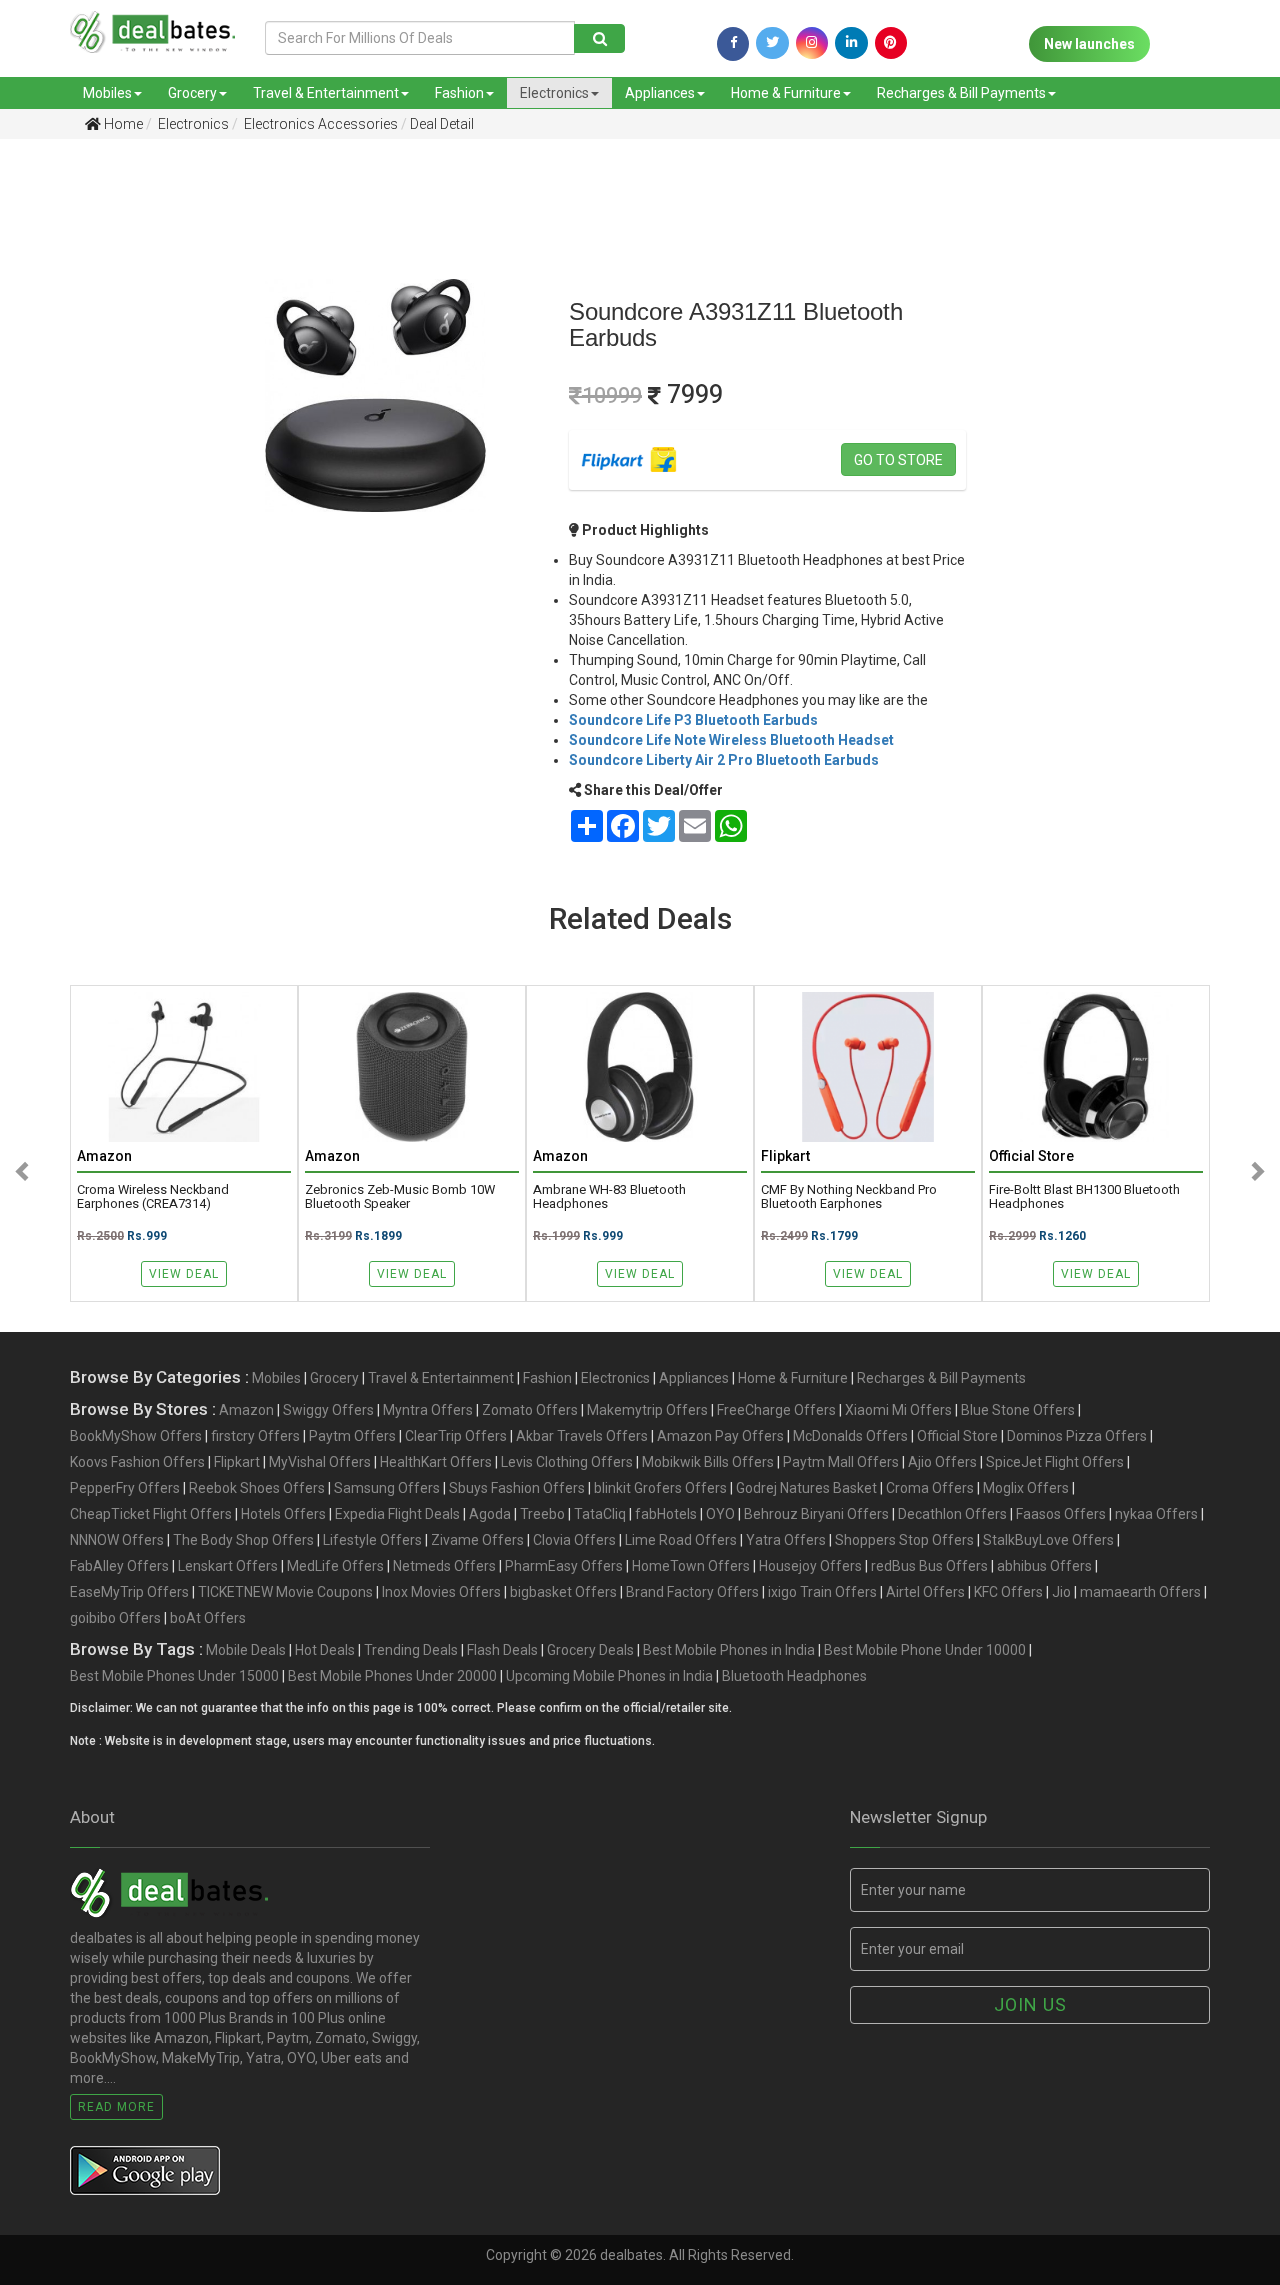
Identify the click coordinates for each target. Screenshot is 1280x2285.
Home (122, 124)
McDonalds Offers (850, 1436)
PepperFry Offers (125, 1488)
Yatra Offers (786, 1540)
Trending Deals (411, 1650)
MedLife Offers (335, 1566)
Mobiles (107, 93)
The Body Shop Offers (243, 1540)
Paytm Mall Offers (841, 1462)
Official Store (957, 1436)
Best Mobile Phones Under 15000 (174, 1676)
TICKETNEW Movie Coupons (285, 1592)
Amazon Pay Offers (720, 1436)
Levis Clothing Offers (567, 1462)
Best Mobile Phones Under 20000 (392, 1676)
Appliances (660, 93)
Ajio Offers (942, 1462)
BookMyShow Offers (136, 1436)
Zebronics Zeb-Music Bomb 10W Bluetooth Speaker (400, 1197)
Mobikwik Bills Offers (708, 1462)
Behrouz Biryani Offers (816, 1514)
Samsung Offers (387, 1488)
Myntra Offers (428, 1410)
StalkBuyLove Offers (1048, 1540)
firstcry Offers (255, 1436)
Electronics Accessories (319, 124)
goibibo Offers (115, 1618)
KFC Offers (1008, 1592)
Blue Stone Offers (1018, 1410)
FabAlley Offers (119, 1566)
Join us (1030, 2004)
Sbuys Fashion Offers (517, 1488)
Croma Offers (930, 1488)
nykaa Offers (1156, 1514)
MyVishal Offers (320, 1462)
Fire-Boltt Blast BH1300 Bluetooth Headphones (1084, 1197)
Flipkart (237, 1462)
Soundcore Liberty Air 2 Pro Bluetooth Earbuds (724, 760)
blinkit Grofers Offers (660, 1488)
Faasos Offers (1061, 1514)
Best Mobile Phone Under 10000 (925, 1650)
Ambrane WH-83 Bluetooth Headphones (609, 1197)
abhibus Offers (1044, 1566)
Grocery (192, 93)
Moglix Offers (1026, 1488)
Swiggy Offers (328, 1410)
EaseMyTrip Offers (129, 1592)
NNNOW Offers (117, 1540)
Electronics (554, 93)
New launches (1089, 44)
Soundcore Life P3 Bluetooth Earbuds (693, 720)
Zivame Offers (477, 1540)
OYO (720, 1514)
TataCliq (600, 1514)
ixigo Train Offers (822, 1592)
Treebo (542, 1514)
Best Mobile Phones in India (729, 1650)
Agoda (490, 1514)
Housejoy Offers (810, 1566)
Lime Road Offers (681, 1540)
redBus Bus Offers (929, 1566)
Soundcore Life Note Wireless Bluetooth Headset (731, 740)
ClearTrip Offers (456, 1436)
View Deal (184, 1274)
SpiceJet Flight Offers (1055, 1462)
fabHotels (666, 1514)
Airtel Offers (925, 1592)
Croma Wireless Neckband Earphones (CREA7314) (153, 1197)
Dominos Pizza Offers (1077, 1436)
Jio (1061, 1592)
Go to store (898, 460)
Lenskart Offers (228, 1566)
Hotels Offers (283, 1514)
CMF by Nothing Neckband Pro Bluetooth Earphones (849, 1197)
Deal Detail (442, 124)
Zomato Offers (530, 1410)
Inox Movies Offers (441, 1592)
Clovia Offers (574, 1540)
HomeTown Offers (691, 1566)
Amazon (246, 1410)
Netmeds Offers (444, 1566)
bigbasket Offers (563, 1592)
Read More (116, 2107)
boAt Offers (208, 1618)
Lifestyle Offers (372, 1540)
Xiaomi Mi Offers (898, 1410)
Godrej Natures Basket (806, 1488)
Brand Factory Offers (692, 1592)
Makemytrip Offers (647, 1410)
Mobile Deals (246, 1650)
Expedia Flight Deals (397, 1514)
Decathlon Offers (952, 1514)
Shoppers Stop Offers (904, 1540)
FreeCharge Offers (776, 1410)
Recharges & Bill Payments (961, 93)
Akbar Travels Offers (582, 1436)
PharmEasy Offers (564, 1566)
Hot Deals (325, 1650)
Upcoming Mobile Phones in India (609, 1676)
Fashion (459, 93)
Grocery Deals (590, 1650)
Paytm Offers (352, 1436)
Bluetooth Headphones (794, 1676)
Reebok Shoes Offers (257, 1488)
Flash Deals (502, 1650)
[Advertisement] (91, 469)
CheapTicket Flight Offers (151, 1514)
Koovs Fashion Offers (137, 1462)
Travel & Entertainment (326, 93)
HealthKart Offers (436, 1462)
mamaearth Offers (1140, 1592)
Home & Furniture (786, 93)
